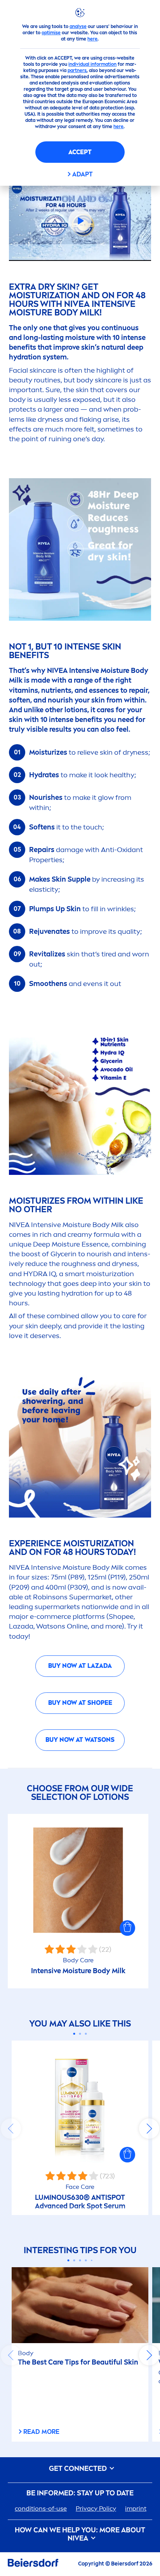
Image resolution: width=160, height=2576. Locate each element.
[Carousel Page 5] (92, 2260)
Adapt (83, 174)
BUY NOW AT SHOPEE (80, 1703)
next (149, 2129)
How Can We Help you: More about (80, 2535)
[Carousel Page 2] (80, 2034)
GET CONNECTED (79, 2469)
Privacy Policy (96, 2508)
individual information (92, 64)
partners (77, 70)
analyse (78, 26)
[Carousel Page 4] (86, 2260)
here (92, 39)
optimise (51, 33)
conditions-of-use (41, 2508)
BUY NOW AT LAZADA (80, 1666)
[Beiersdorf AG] (33, 2564)
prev (11, 2129)
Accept (80, 152)
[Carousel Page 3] (86, 2034)
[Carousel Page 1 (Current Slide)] (74, 2034)
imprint (136, 2508)
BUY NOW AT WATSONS (80, 1740)
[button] (127, 1928)
